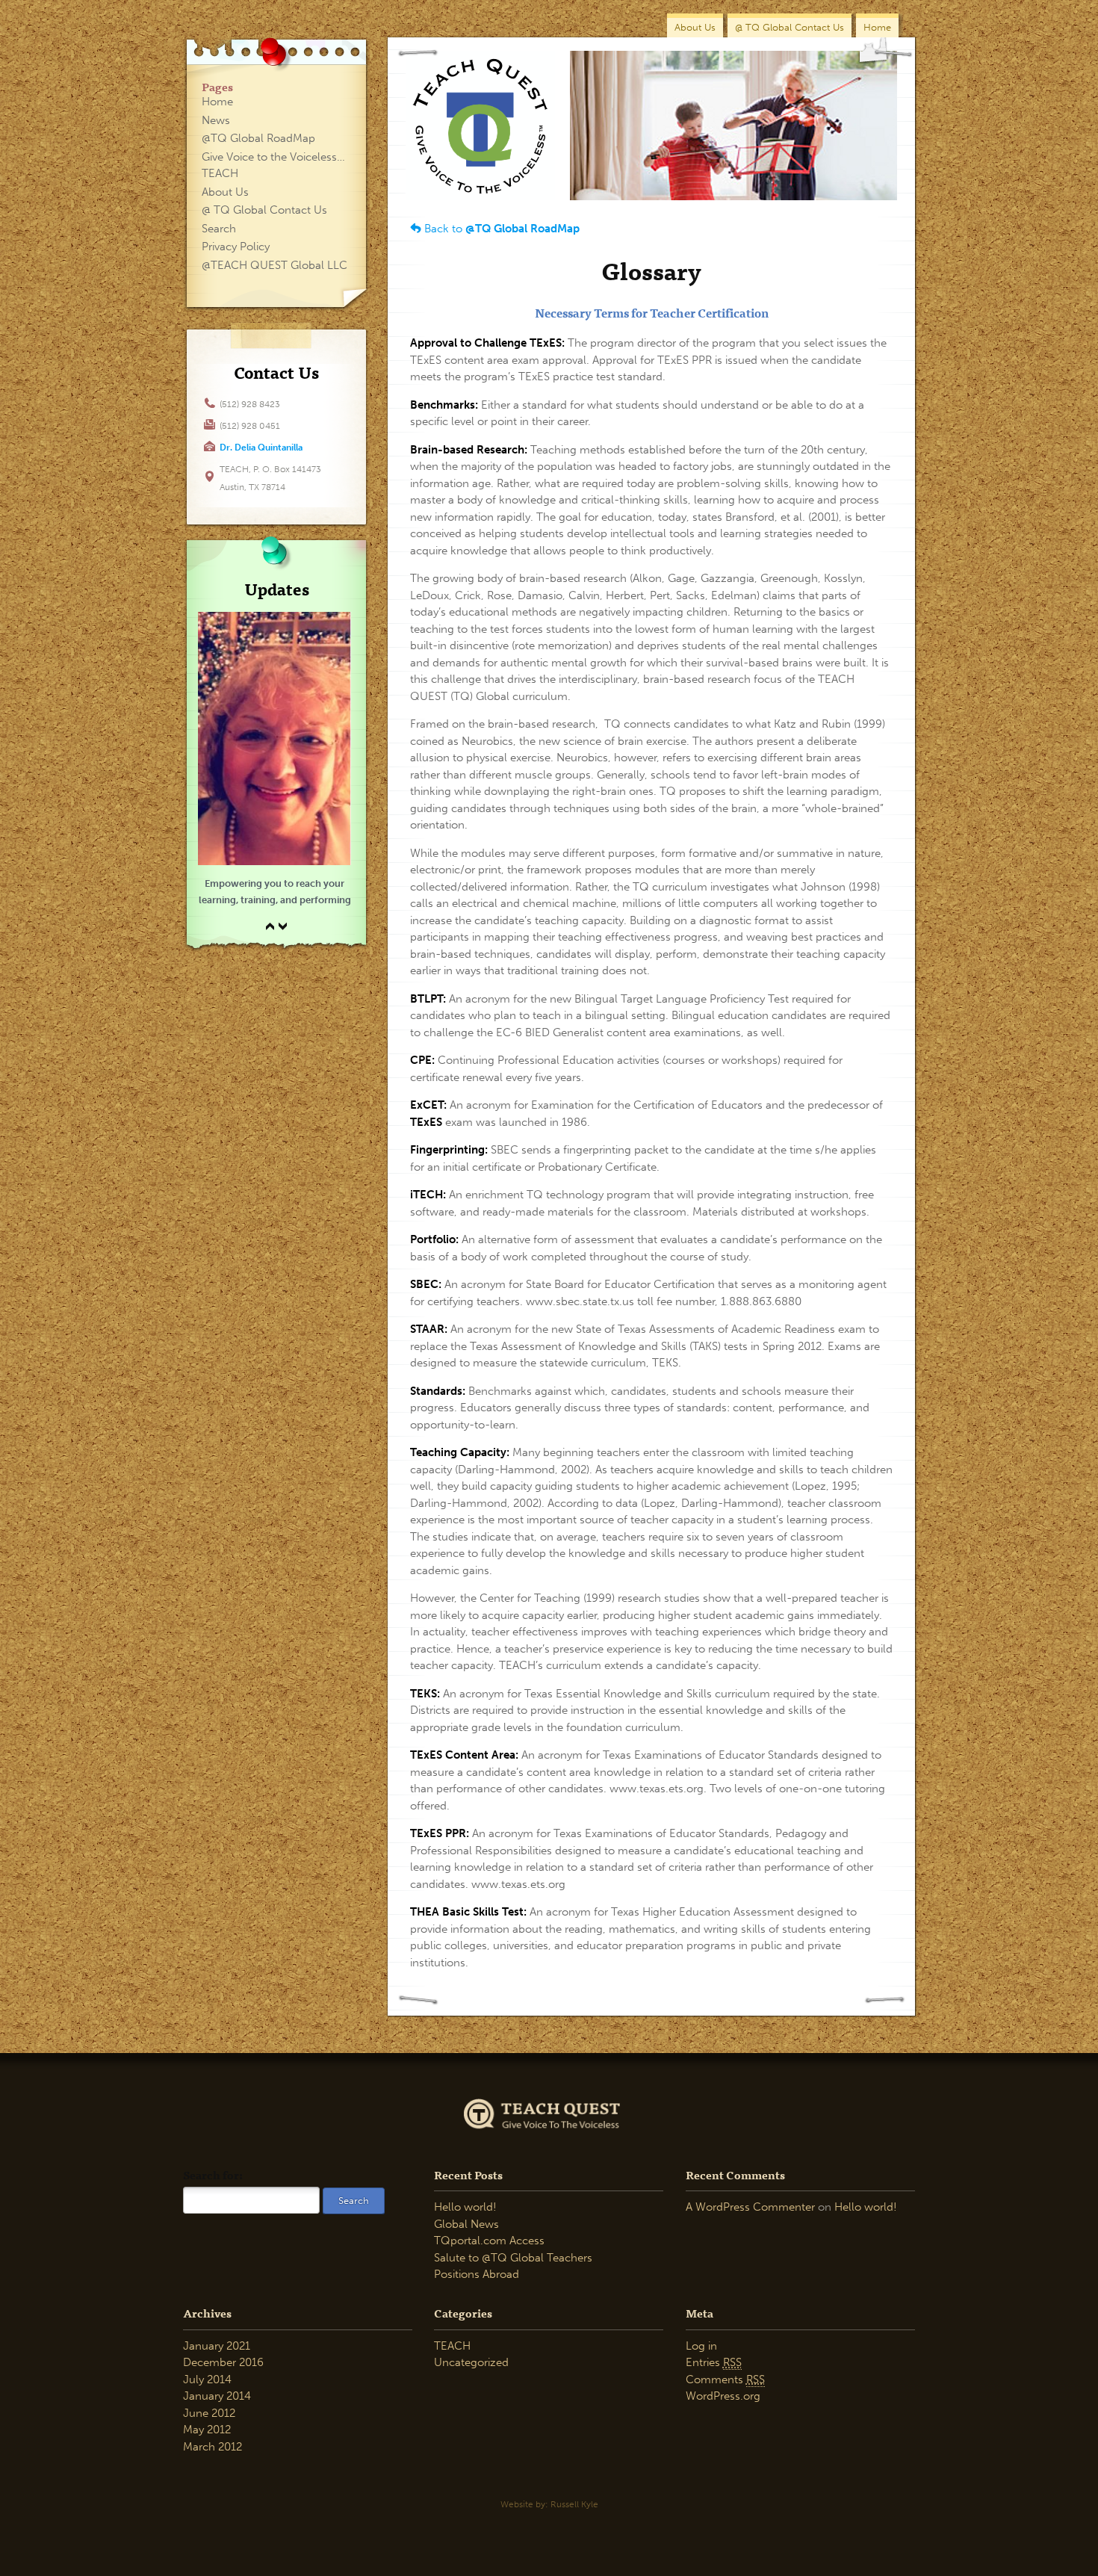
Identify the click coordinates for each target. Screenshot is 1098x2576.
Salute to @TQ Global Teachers (513, 2258)
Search (219, 229)
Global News (466, 2224)
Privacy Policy (236, 247)
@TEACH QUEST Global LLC (274, 265)
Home (877, 27)
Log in (701, 2346)
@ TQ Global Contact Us (790, 27)
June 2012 (209, 2413)
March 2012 (213, 2447)
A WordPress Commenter (750, 2207)
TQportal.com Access (489, 2241)
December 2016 (223, 2362)
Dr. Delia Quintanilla (261, 448)
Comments (725, 2380)
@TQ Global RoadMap (258, 138)
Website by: (549, 2504)
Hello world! (465, 2207)
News (216, 120)
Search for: (213, 2175)
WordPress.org (723, 2396)
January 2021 (217, 2346)
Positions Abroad (477, 2274)
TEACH (452, 2346)
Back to (500, 229)
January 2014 (217, 2396)
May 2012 (207, 2430)
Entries (714, 2362)
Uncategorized (471, 2362)
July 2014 (207, 2380)
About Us (695, 27)
